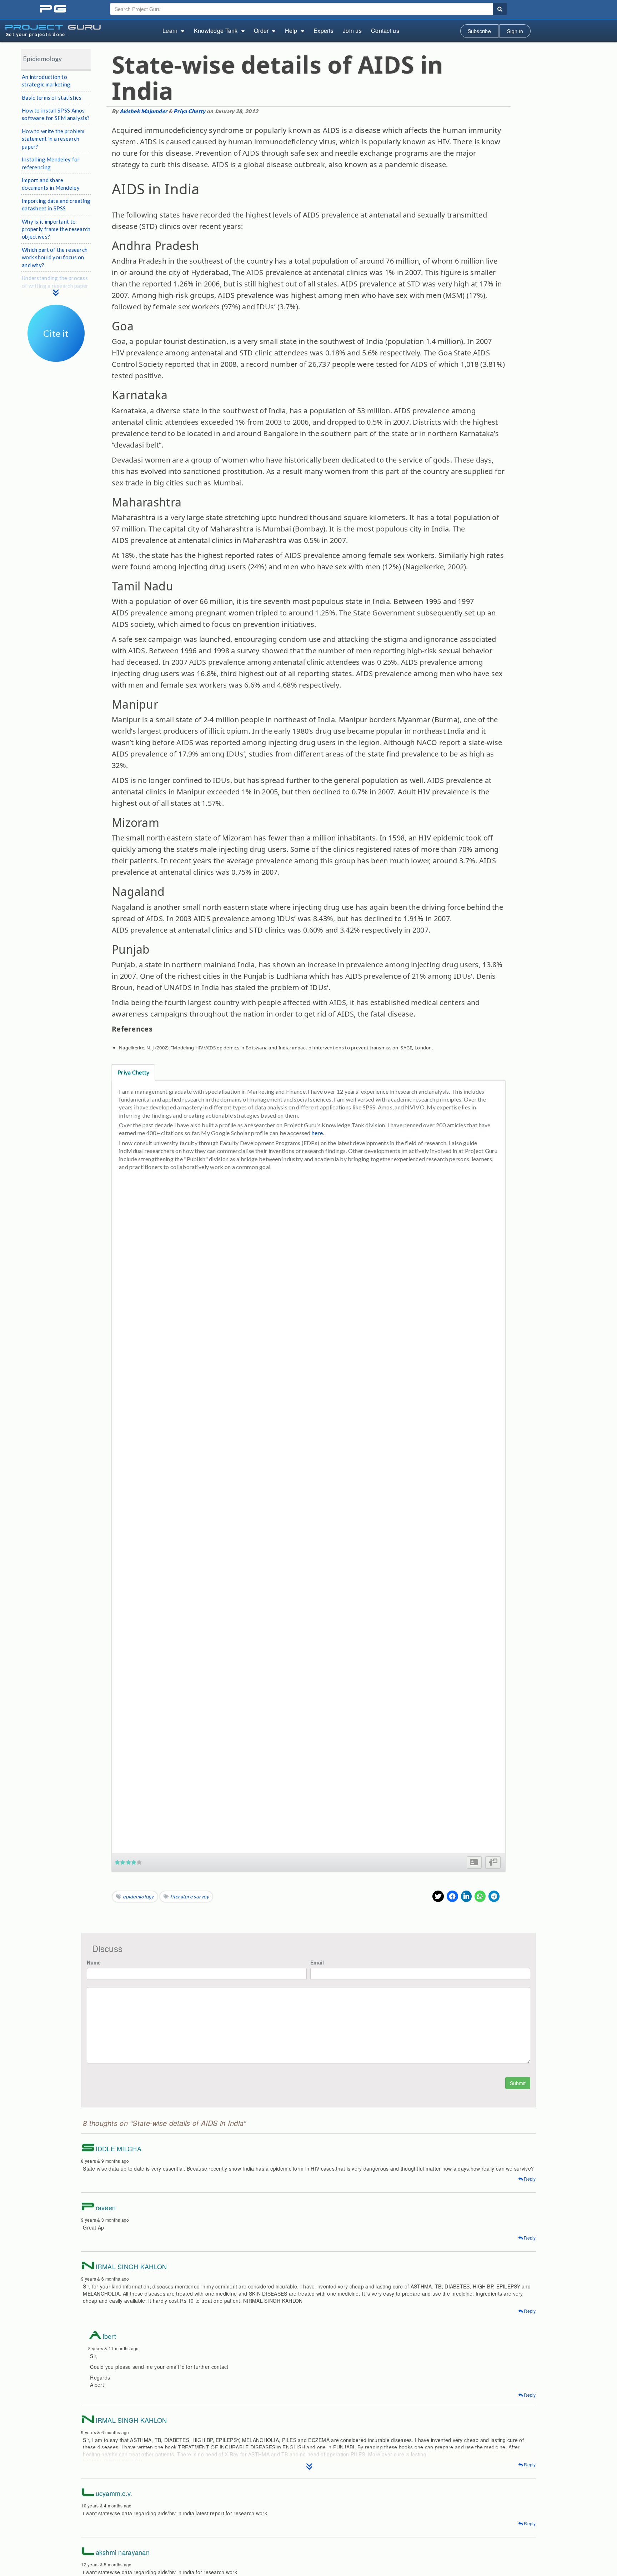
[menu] (56, 285)
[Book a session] (493, 1863)
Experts (323, 31)
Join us (352, 31)
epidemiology (138, 1896)
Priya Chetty (189, 111)
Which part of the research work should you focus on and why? (55, 257)
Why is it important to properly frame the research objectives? (56, 229)
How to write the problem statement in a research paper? (53, 139)
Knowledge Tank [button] (216, 31)
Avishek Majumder (143, 111)
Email (317, 1962)
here (317, 1133)
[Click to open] (56, 357)
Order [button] (261, 31)
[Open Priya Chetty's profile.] (474, 1863)
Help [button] (291, 31)
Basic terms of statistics (52, 98)
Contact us (385, 31)
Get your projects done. (36, 34)
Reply (529, 2179)
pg (54, 9)
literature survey (190, 1896)
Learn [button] (170, 31)
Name (94, 1962)
